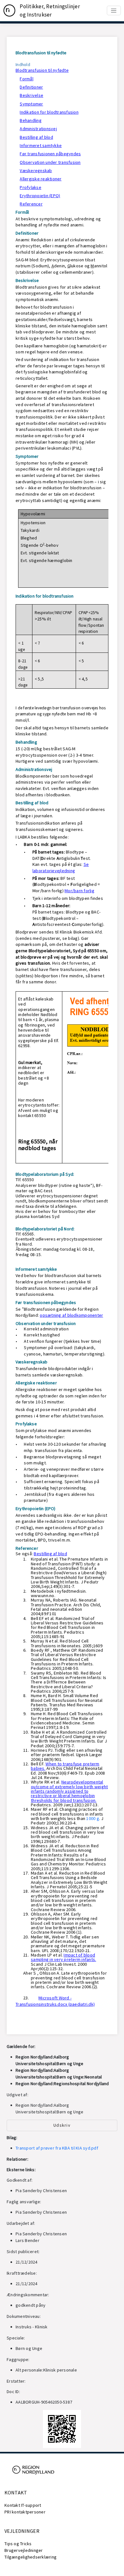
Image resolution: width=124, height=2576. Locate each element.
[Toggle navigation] (114, 10)
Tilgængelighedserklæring (31, 2557)
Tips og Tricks (18, 2544)
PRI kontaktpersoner (25, 2512)
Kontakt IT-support (23, 2505)
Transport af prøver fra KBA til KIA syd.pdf (57, 2148)
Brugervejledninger (24, 2550)
